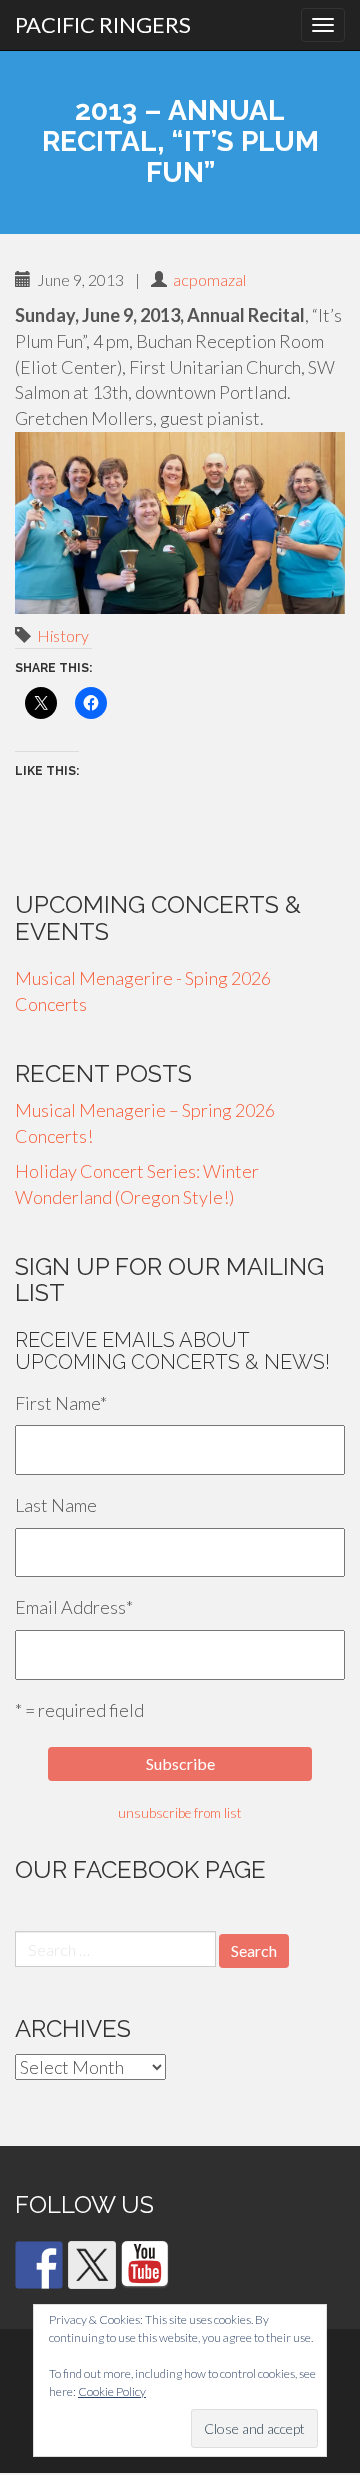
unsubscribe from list (180, 1813)
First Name (61, 1403)
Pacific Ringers (103, 24)
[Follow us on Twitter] (92, 2265)
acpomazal (209, 279)
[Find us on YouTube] (145, 2265)
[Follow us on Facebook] (39, 2265)
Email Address (74, 1607)
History (63, 635)
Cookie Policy (112, 2391)
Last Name (56, 1505)
